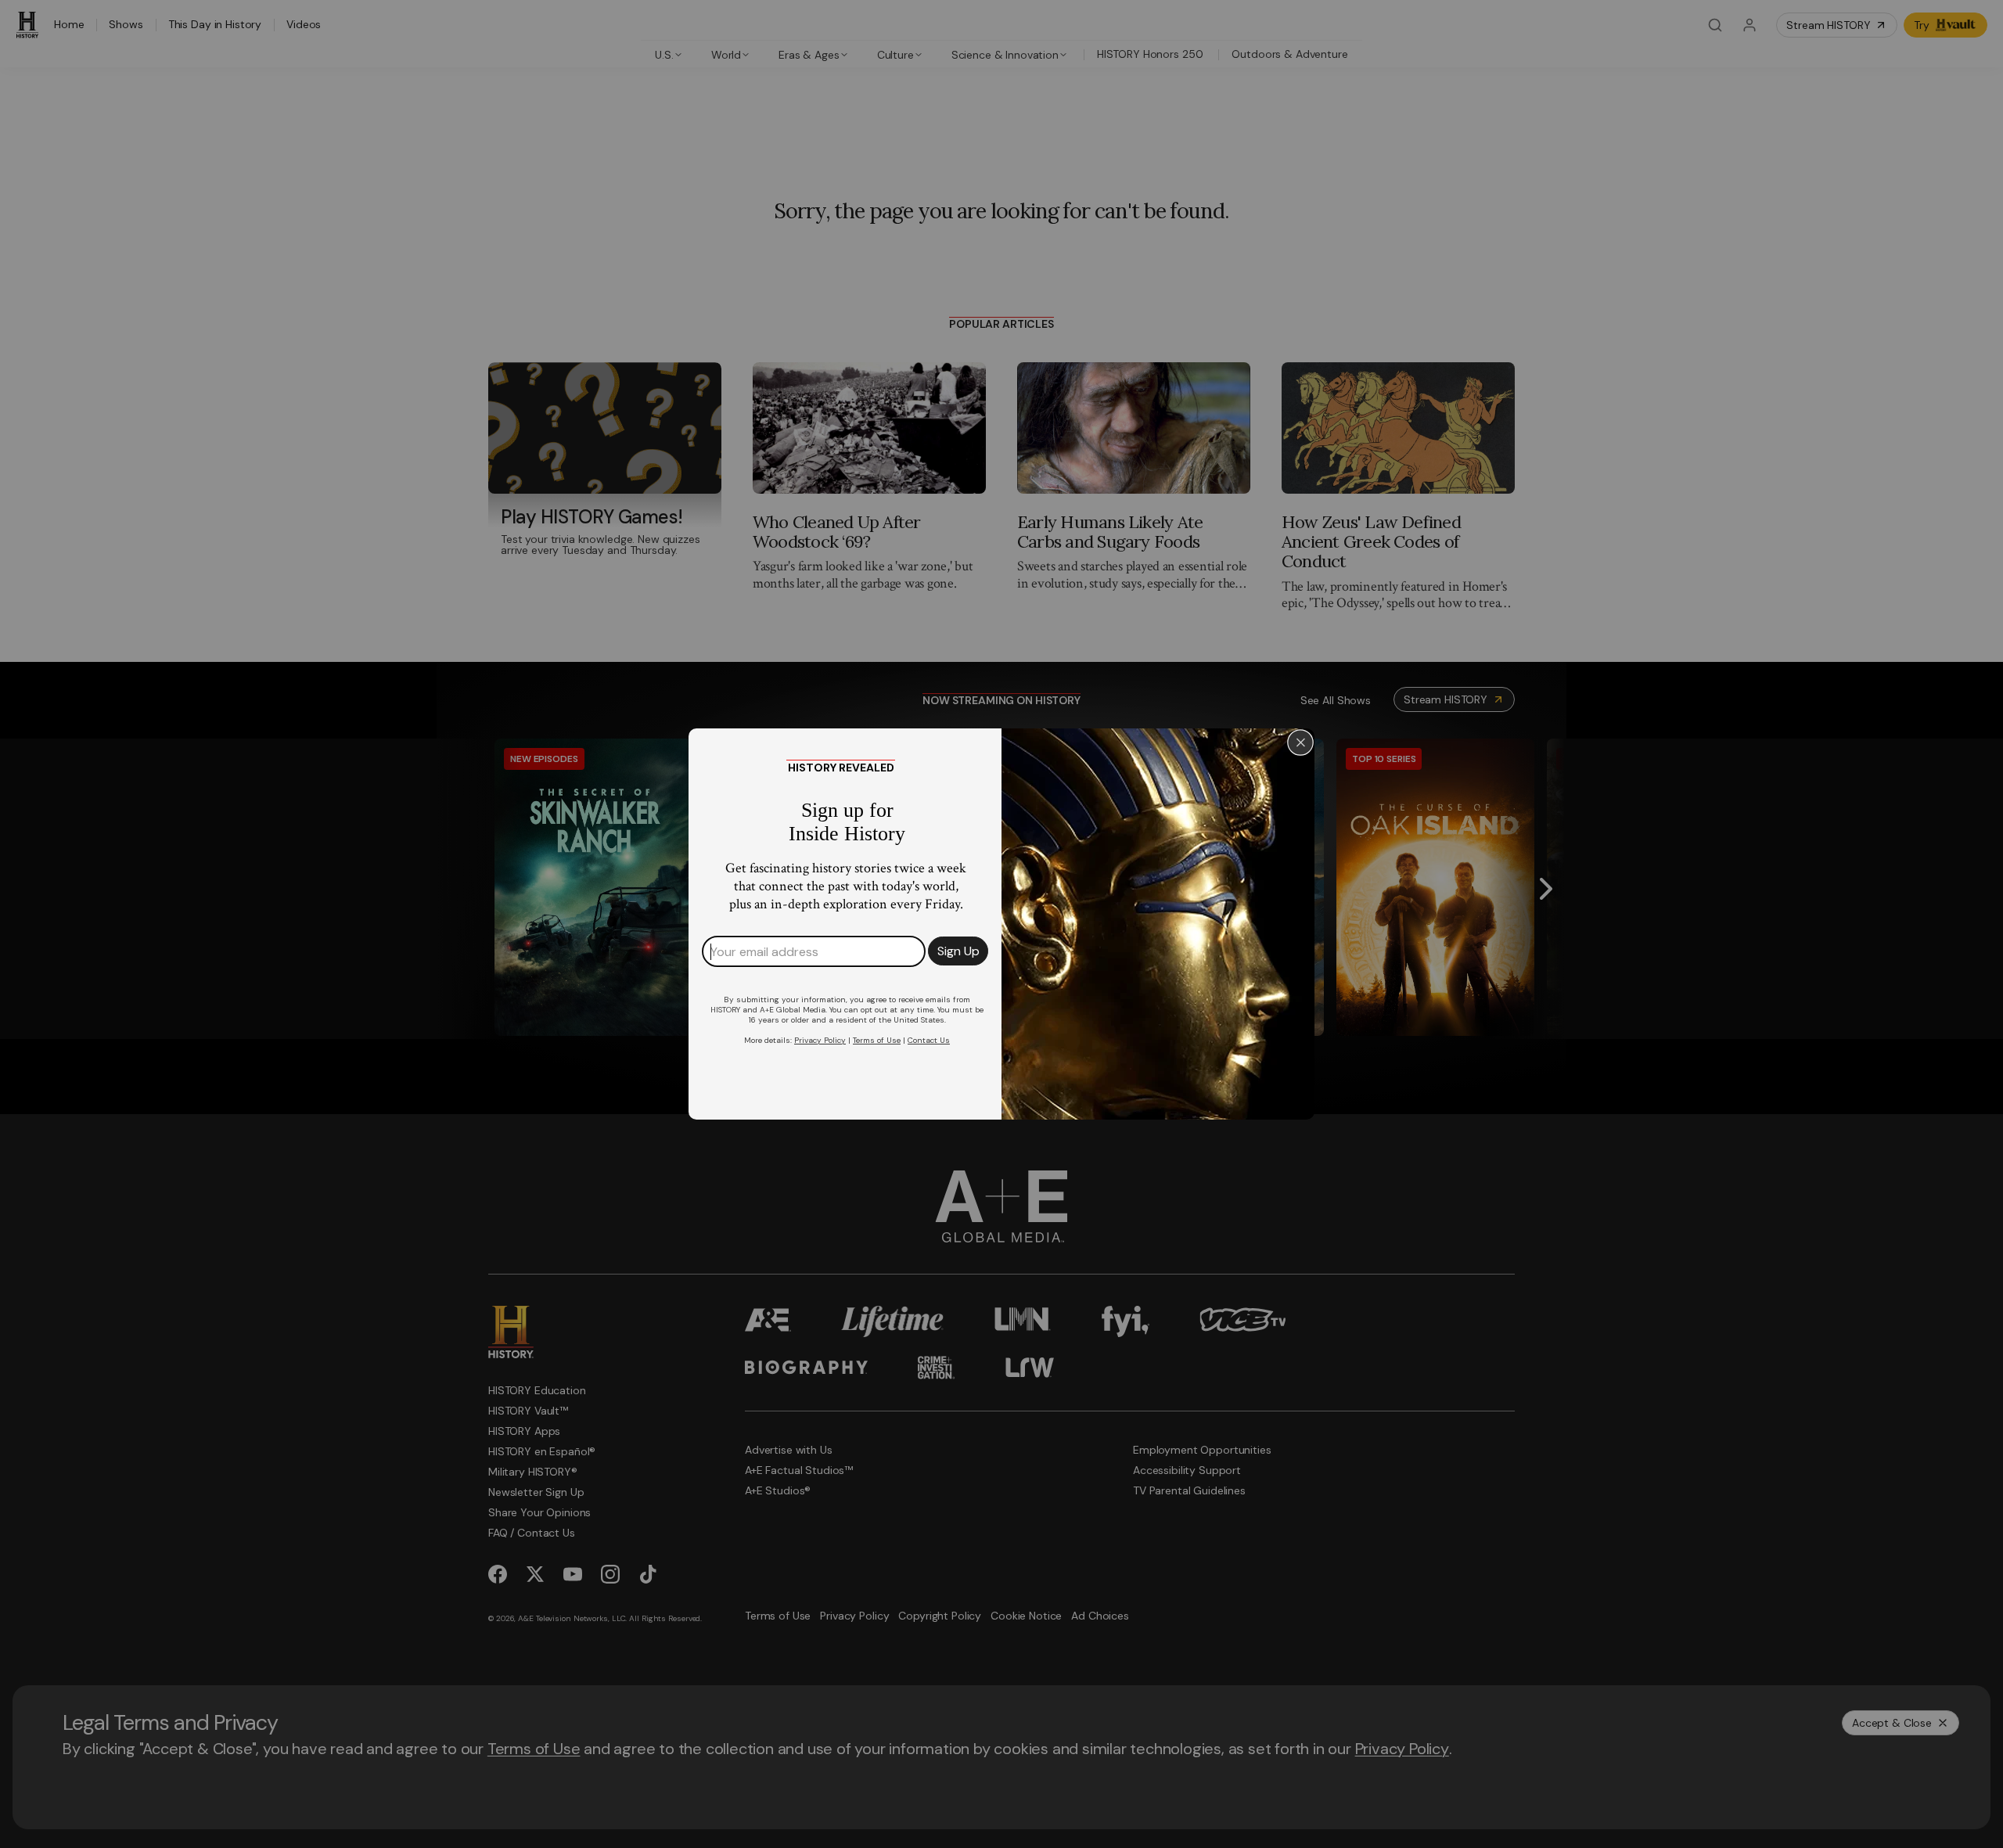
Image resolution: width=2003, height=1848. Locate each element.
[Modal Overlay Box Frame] (1001, 924)
